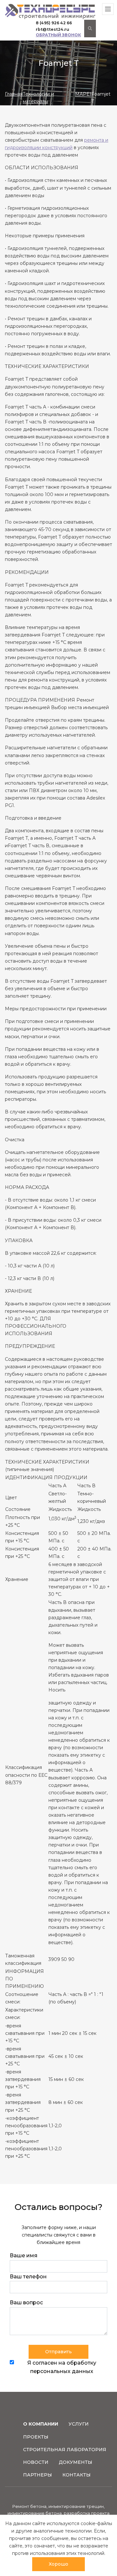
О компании (41, 2424)
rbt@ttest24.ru (52, 29)
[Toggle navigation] (108, 9)
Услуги (79, 2424)
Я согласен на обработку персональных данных (62, 2367)
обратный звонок (58, 35)
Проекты (36, 2437)
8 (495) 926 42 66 (54, 23)
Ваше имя (24, 2255)
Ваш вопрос (26, 2303)
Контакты (77, 2475)
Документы (76, 2462)
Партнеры (38, 2475)
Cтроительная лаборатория (65, 2450)
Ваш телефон (28, 2277)
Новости (36, 2462)
